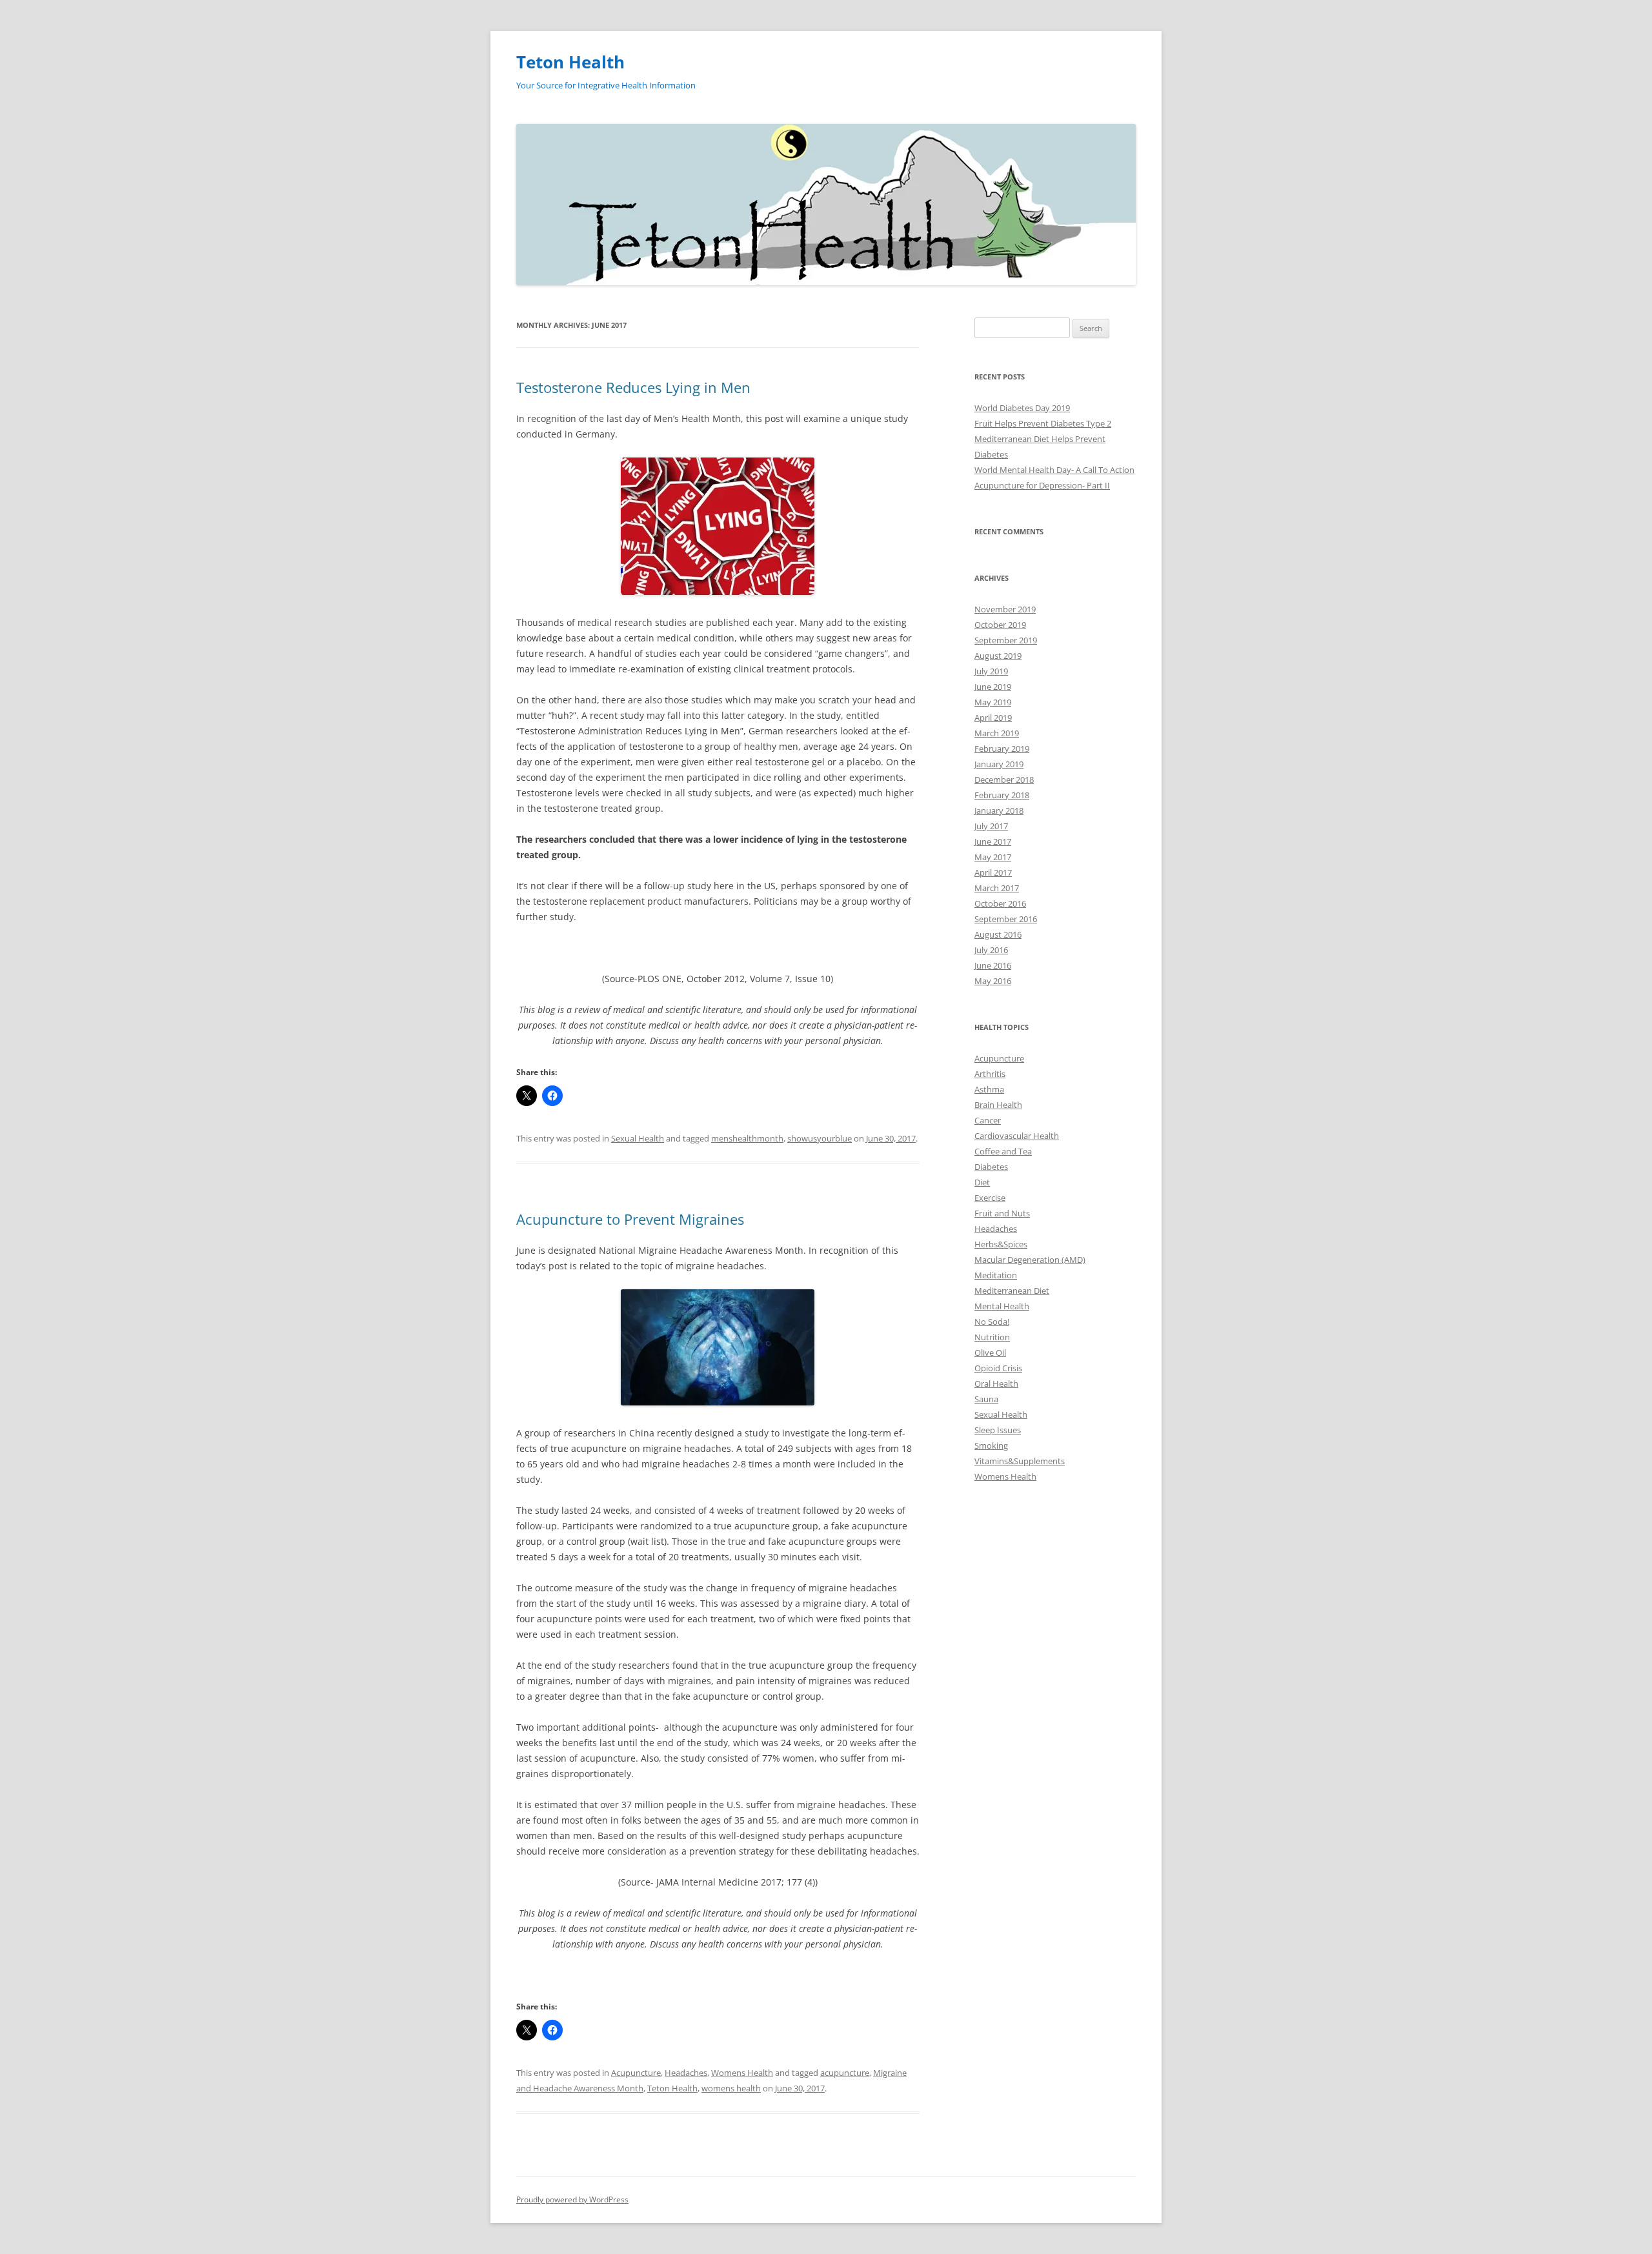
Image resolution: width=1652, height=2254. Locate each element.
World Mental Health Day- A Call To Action (1054, 470)
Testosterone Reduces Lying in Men (633, 387)
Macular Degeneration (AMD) (1030, 1260)
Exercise (990, 1198)
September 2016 (1006, 919)
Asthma (989, 1089)
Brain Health (998, 1105)
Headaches (686, 2073)
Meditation (996, 1275)
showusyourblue (820, 1138)
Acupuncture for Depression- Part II (1042, 485)
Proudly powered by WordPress (572, 2199)
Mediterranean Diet (1012, 1291)
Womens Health (742, 2073)
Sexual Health (638, 1138)
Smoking (991, 1445)
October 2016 (1000, 903)
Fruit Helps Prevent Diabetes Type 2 (1043, 423)
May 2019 (993, 702)
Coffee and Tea (1003, 1151)
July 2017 (991, 826)
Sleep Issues (998, 1430)
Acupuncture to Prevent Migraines (630, 1219)
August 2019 (998, 656)
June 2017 (993, 841)
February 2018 (1002, 795)
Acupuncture (636, 2073)
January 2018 (999, 810)
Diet (982, 1182)
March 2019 (997, 733)
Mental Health (1002, 1306)
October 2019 (1000, 625)
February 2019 (1002, 749)
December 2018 (1004, 780)
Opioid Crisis (998, 1368)
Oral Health (996, 1384)
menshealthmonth (747, 1138)
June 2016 (993, 965)
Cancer (988, 1120)
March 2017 (997, 888)
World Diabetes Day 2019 (1022, 408)
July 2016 (991, 950)
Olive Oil (990, 1353)
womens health (731, 2088)
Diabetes (991, 1167)
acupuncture (845, 2073)
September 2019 (1006, 640)
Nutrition (992, 1337)
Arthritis (990, 1074)
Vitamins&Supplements (1020, 1461)
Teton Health (570, 62)
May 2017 (993, 857)
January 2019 (999, 764)
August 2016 (998, 934)
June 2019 (993, 687)
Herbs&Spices (1001, 1244)
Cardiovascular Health (1017, 1136)
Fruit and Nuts (1002, 1213)
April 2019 (993, 718)
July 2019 (991, 671)
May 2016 (993, 981)
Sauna (986, 1399)
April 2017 (993, 872)
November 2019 (1005, 609)
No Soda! (992, 1322)
